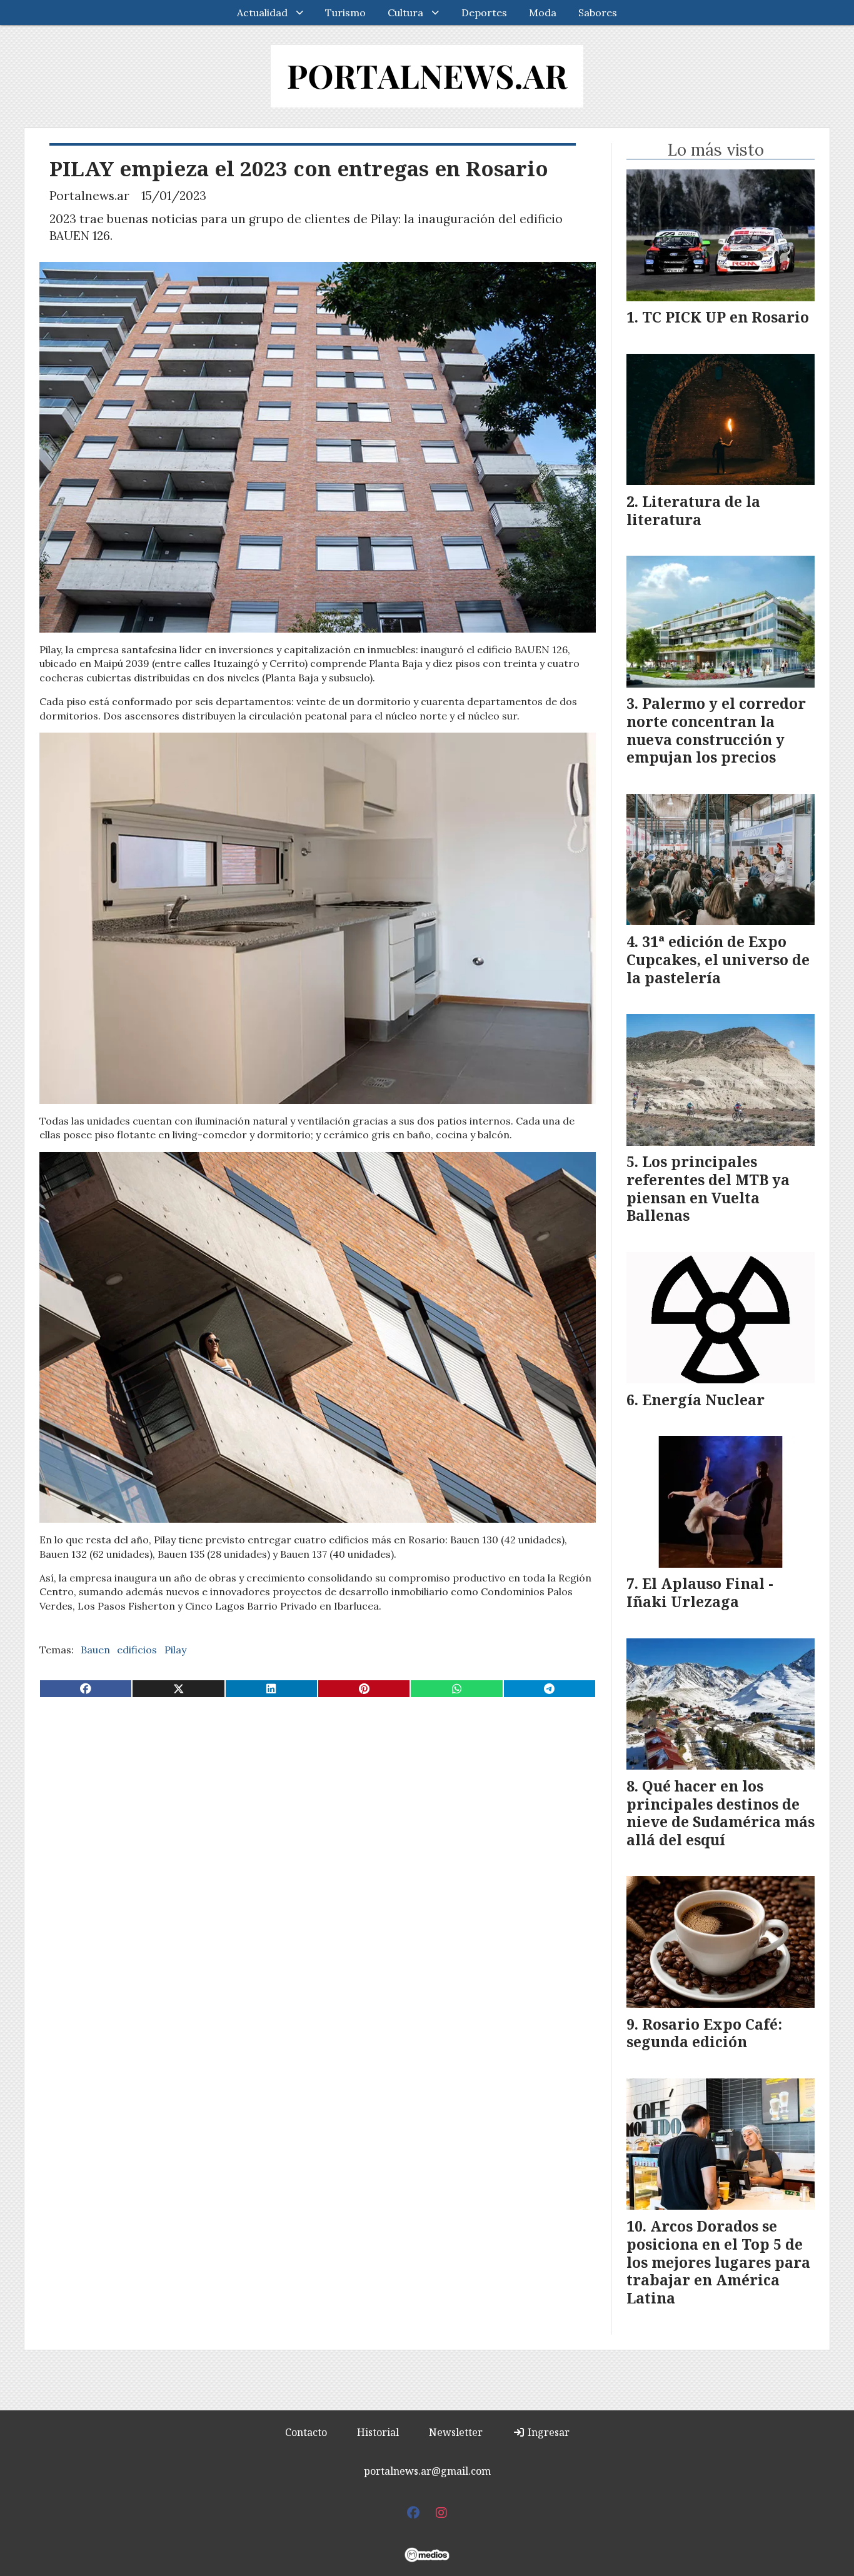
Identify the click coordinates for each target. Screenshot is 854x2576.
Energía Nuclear (703, 1400)
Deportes (484, 13)
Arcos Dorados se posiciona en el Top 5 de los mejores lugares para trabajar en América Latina (718, 2262)
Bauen (95, 1650)
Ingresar (547, 2432)
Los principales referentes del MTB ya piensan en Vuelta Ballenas (708, 1188)
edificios (137, 1650)
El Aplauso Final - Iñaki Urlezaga (700, 1592)
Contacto (306, 2432)
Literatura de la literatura (693, 510)
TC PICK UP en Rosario (726, 317)
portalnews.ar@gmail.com (427, 2471)
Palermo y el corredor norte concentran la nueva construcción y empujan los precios (716, 730)
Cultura (405, 13)
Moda (543, 13)
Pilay (175, 1650)
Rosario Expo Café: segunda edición (704, 2033)
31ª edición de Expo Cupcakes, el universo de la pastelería (718, 960)
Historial (378, 2432)
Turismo (345, 13)
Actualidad (262, 13)
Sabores (598, 13)
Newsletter (456, 2432)
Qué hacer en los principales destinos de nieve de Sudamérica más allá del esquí (721, 1813)
